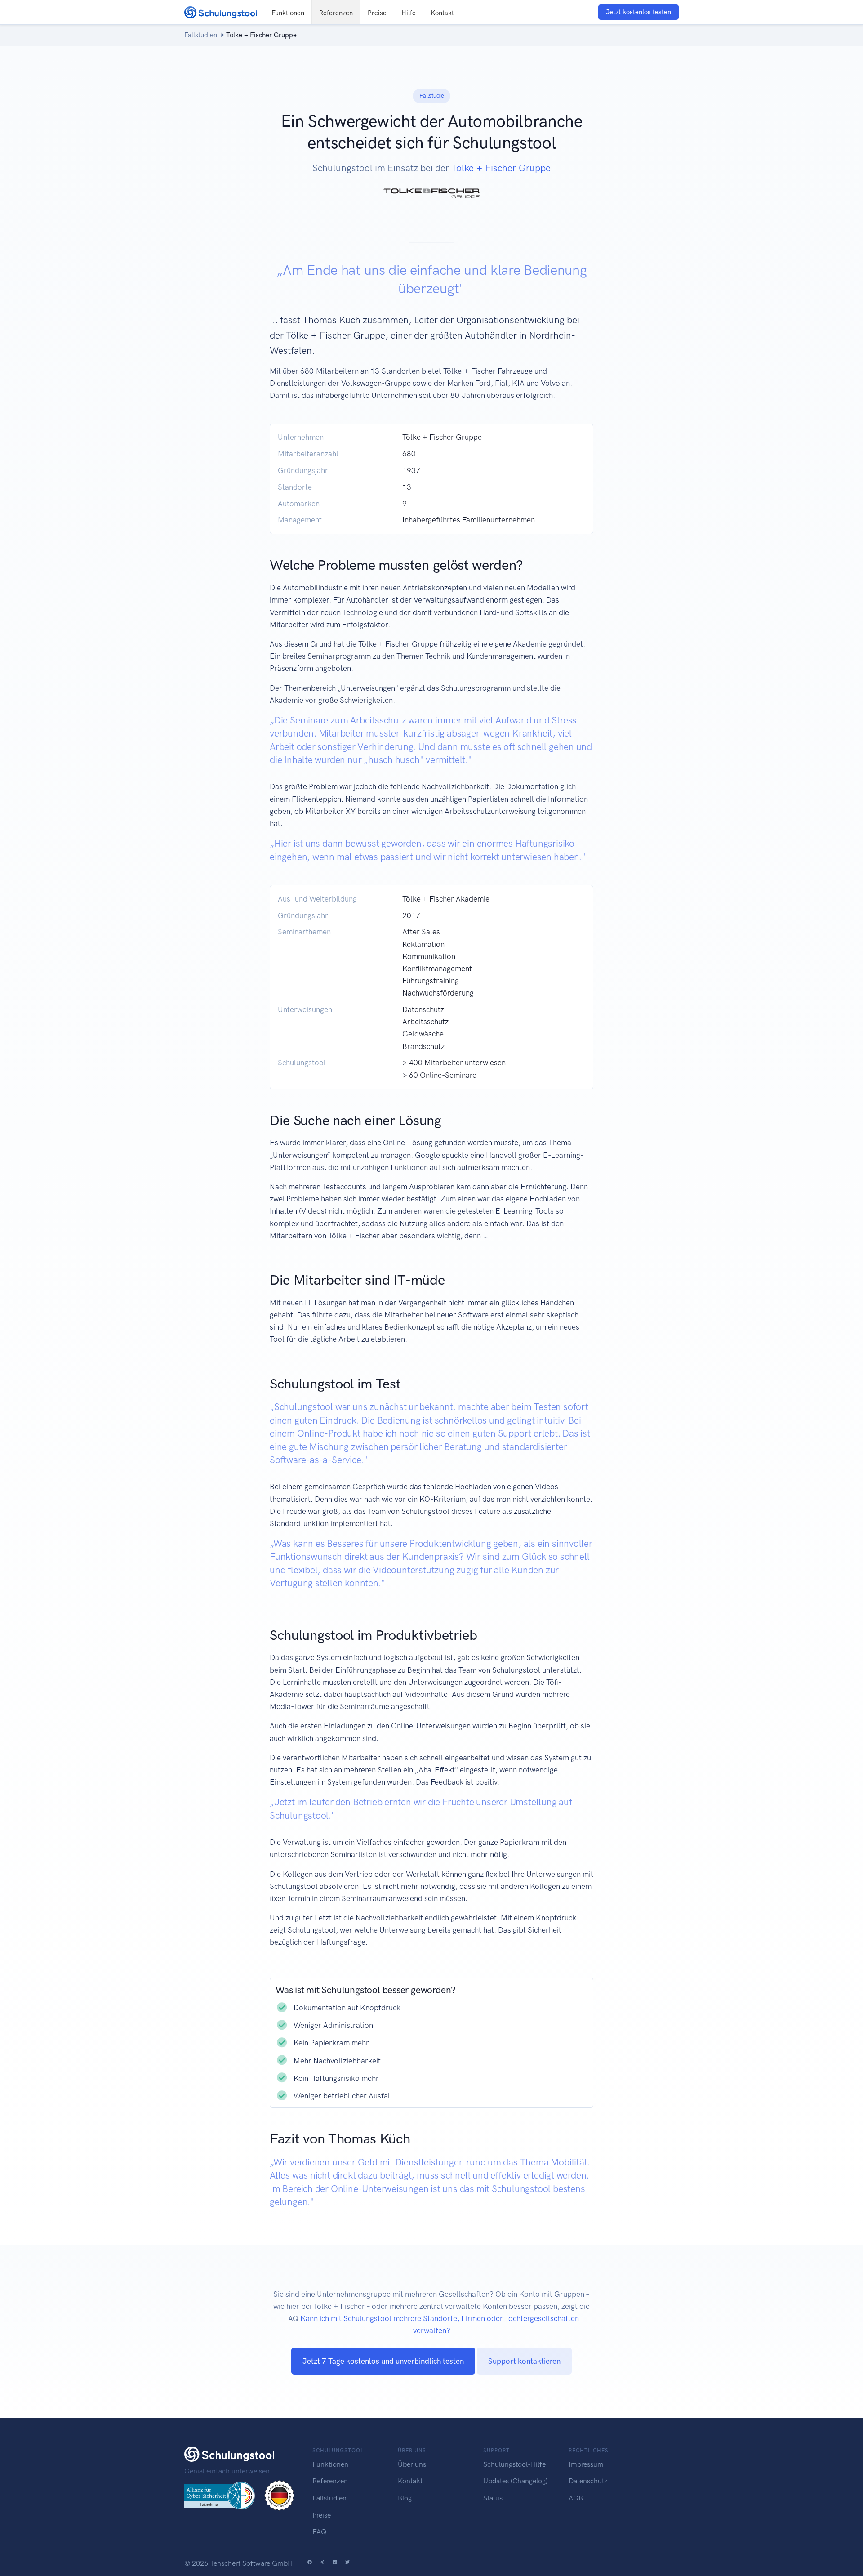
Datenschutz (588, 2481)
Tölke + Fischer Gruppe (501, 168)
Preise (377, 13)
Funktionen (288, 13)
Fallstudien (201, 35)
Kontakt (442, 13)
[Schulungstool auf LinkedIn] (335, 2563)
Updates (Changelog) (515, 2481)
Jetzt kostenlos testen (638, 12)
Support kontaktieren (524, 2361)
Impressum (586, 2464)
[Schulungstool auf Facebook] (310, 2563)
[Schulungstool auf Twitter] (347, 2563)
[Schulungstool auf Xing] (322, 2563)
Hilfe (409, 13)
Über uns (412, 2464)
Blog (405, 2498)
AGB (576, 2498)
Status (493, 2498)
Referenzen (336, 13)
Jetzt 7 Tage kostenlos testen (383, 2361)
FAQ (319, 2532)
